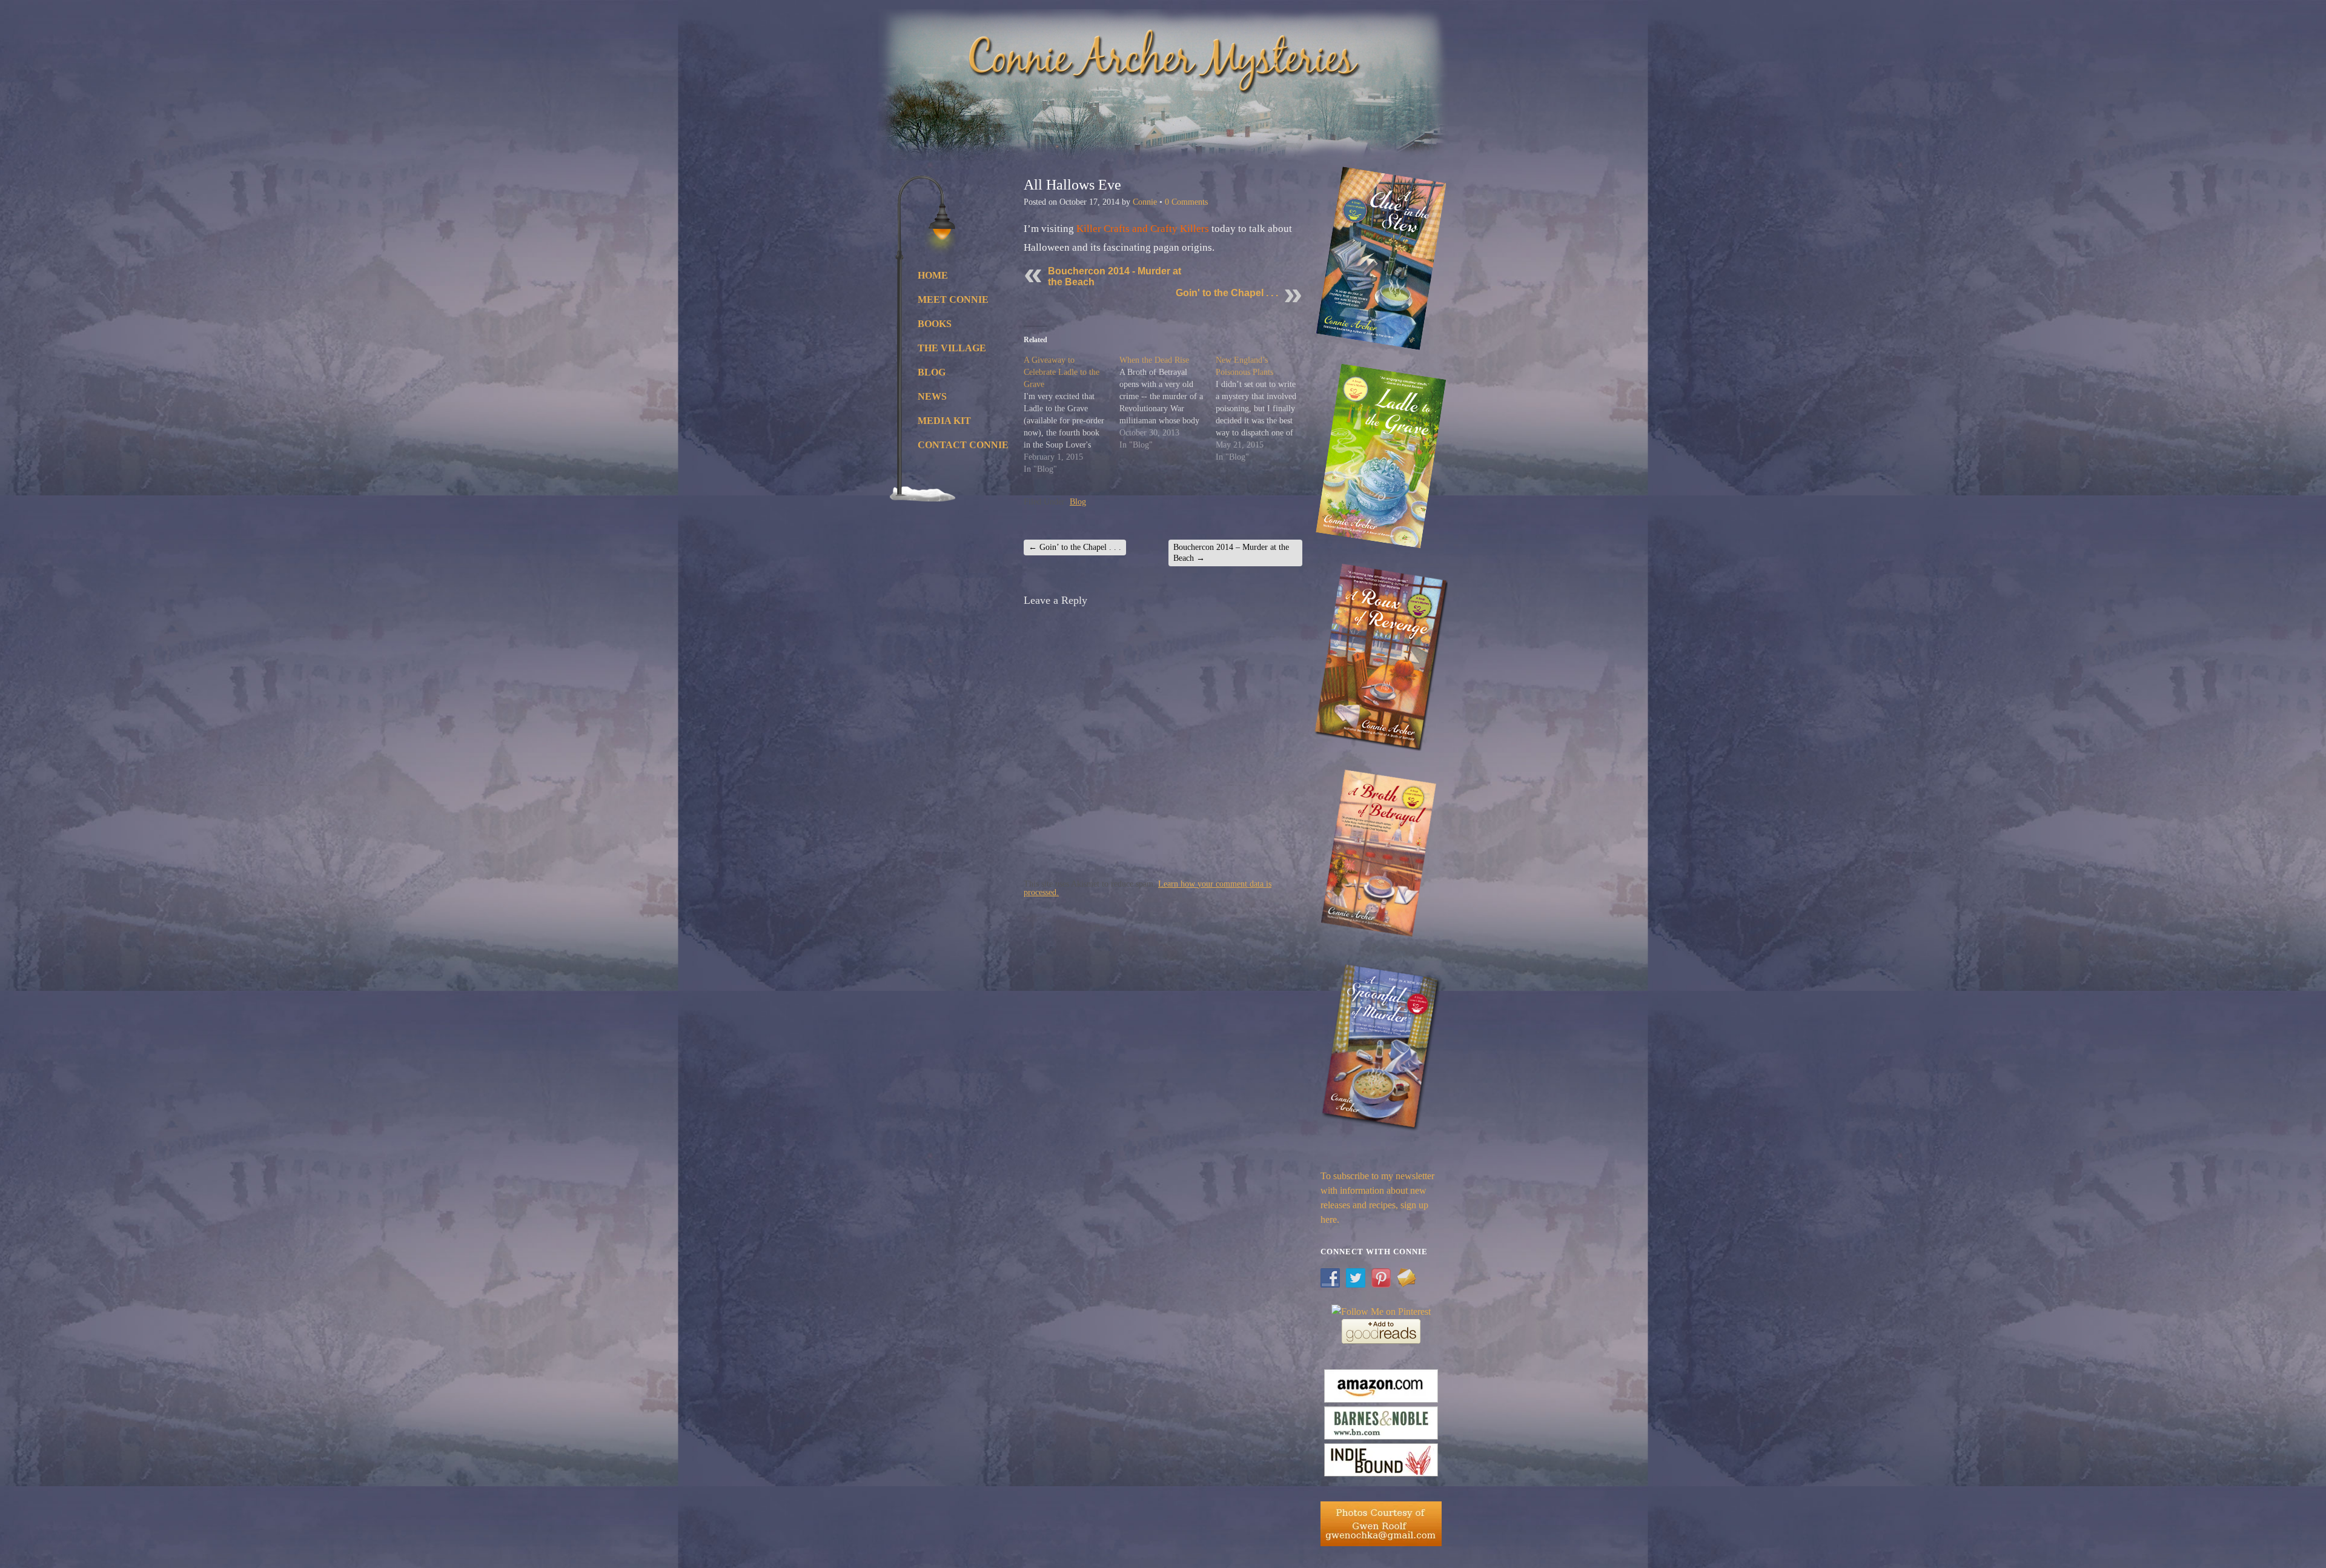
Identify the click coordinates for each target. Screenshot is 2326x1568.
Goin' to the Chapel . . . (1227, 293)
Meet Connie (940, 299)
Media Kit (940, 421)
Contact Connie (940, 445)
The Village (940, 348)
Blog (932, 372)
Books (935, 324)
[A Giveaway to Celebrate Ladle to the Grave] (1072, 415)
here (1329, 1219)
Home (933, 275)
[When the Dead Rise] (1167, 403)
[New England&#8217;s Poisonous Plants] (1264, 409)
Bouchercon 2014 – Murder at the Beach (1231, 553)
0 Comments (1186, 202)
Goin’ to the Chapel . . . (1075, 547)
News (932, 396)
